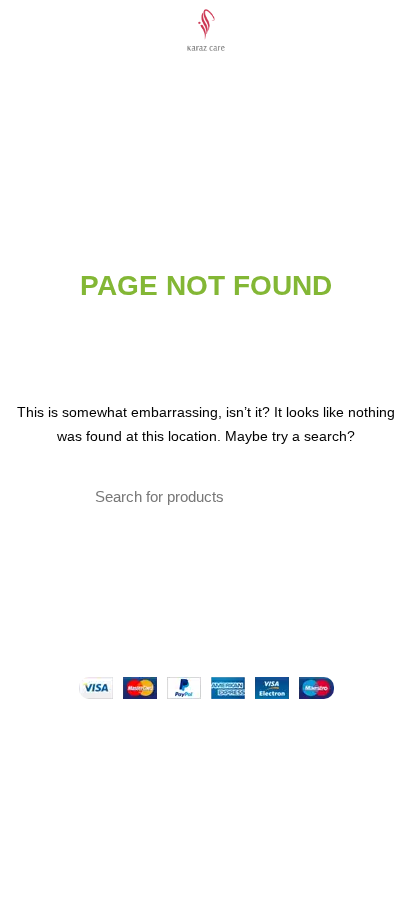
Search (305, 497)
